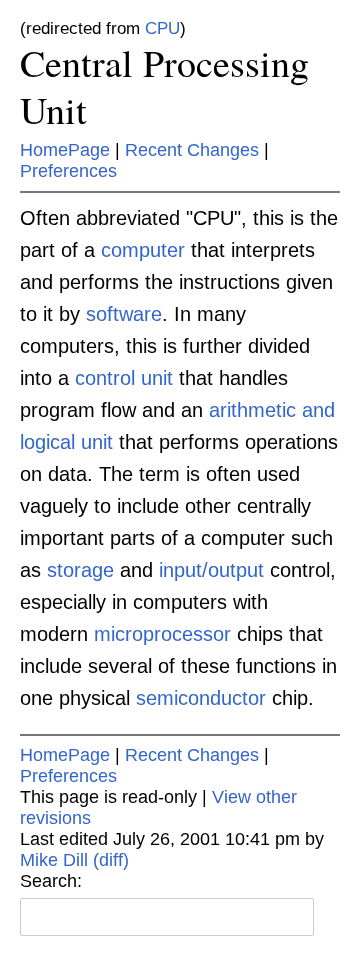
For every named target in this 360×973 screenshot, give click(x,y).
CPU (162, 28)
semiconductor (201, 698)
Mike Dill (54, 860)
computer (143, 250)
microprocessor (162, 634)
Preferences (68, 171)
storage (80, 570)
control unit (124, 378)
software (124, 314)
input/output (211, 570)
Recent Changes (192, 150)
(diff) (111, 860)
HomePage (65, 150)
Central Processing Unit (164, 86)
